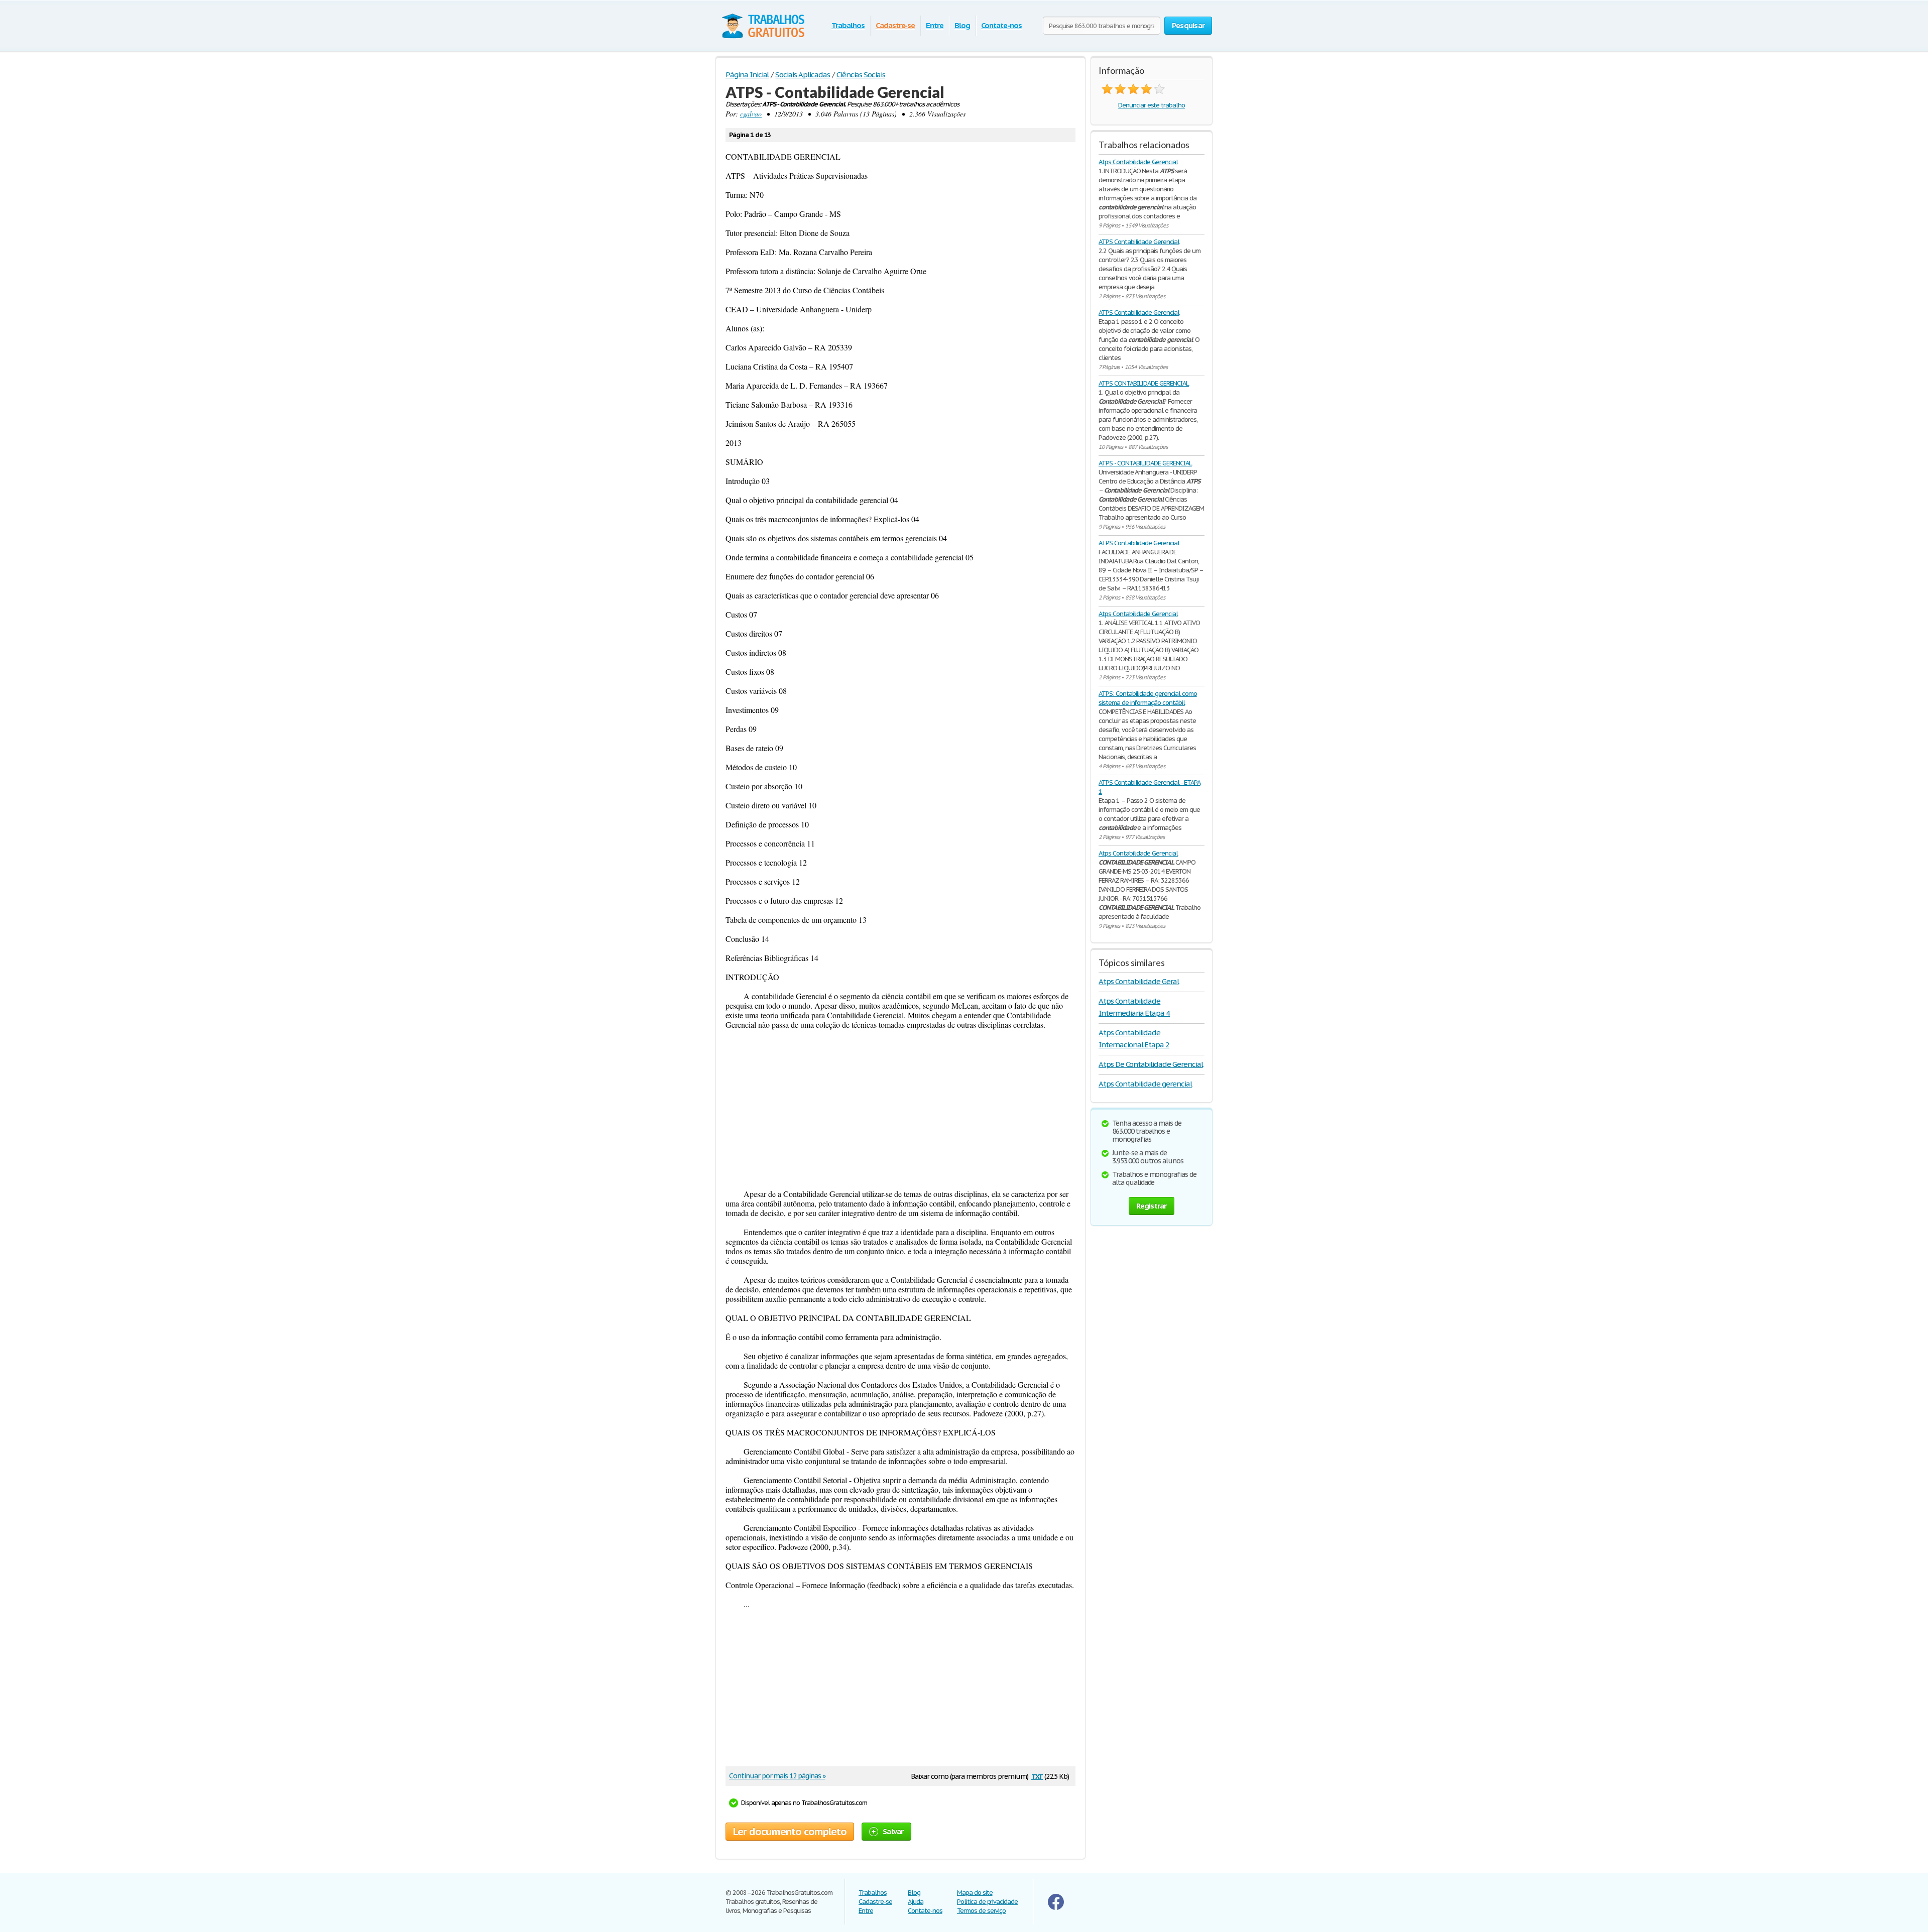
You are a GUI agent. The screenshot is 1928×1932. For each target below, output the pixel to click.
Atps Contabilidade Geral (1139, 981)
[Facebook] (1056, 1908)
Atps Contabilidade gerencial (1145, 1084)
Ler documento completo (790, 1832)
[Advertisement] (900, 1109)
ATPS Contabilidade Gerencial (1139, 242)
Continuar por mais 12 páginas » (777, 1776)
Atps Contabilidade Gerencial (1138, 162)
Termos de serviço (981, 1911)
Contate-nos (1001, 25)
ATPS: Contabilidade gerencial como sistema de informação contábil (1148, 698)
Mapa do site (975, 1893)
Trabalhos (848, 25)
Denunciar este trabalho (1152, 105)
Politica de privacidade (987, 1902)
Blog (962, 25)
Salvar (893, 1831)
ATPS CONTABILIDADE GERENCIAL (1144, 383)
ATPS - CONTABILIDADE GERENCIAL (1145, 463)
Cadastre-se (895, 25)
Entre (935, 25)
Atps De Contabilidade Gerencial (1151, 1064)
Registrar (1151, 1206)
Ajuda (916, 1902)
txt (1037, 1776)
